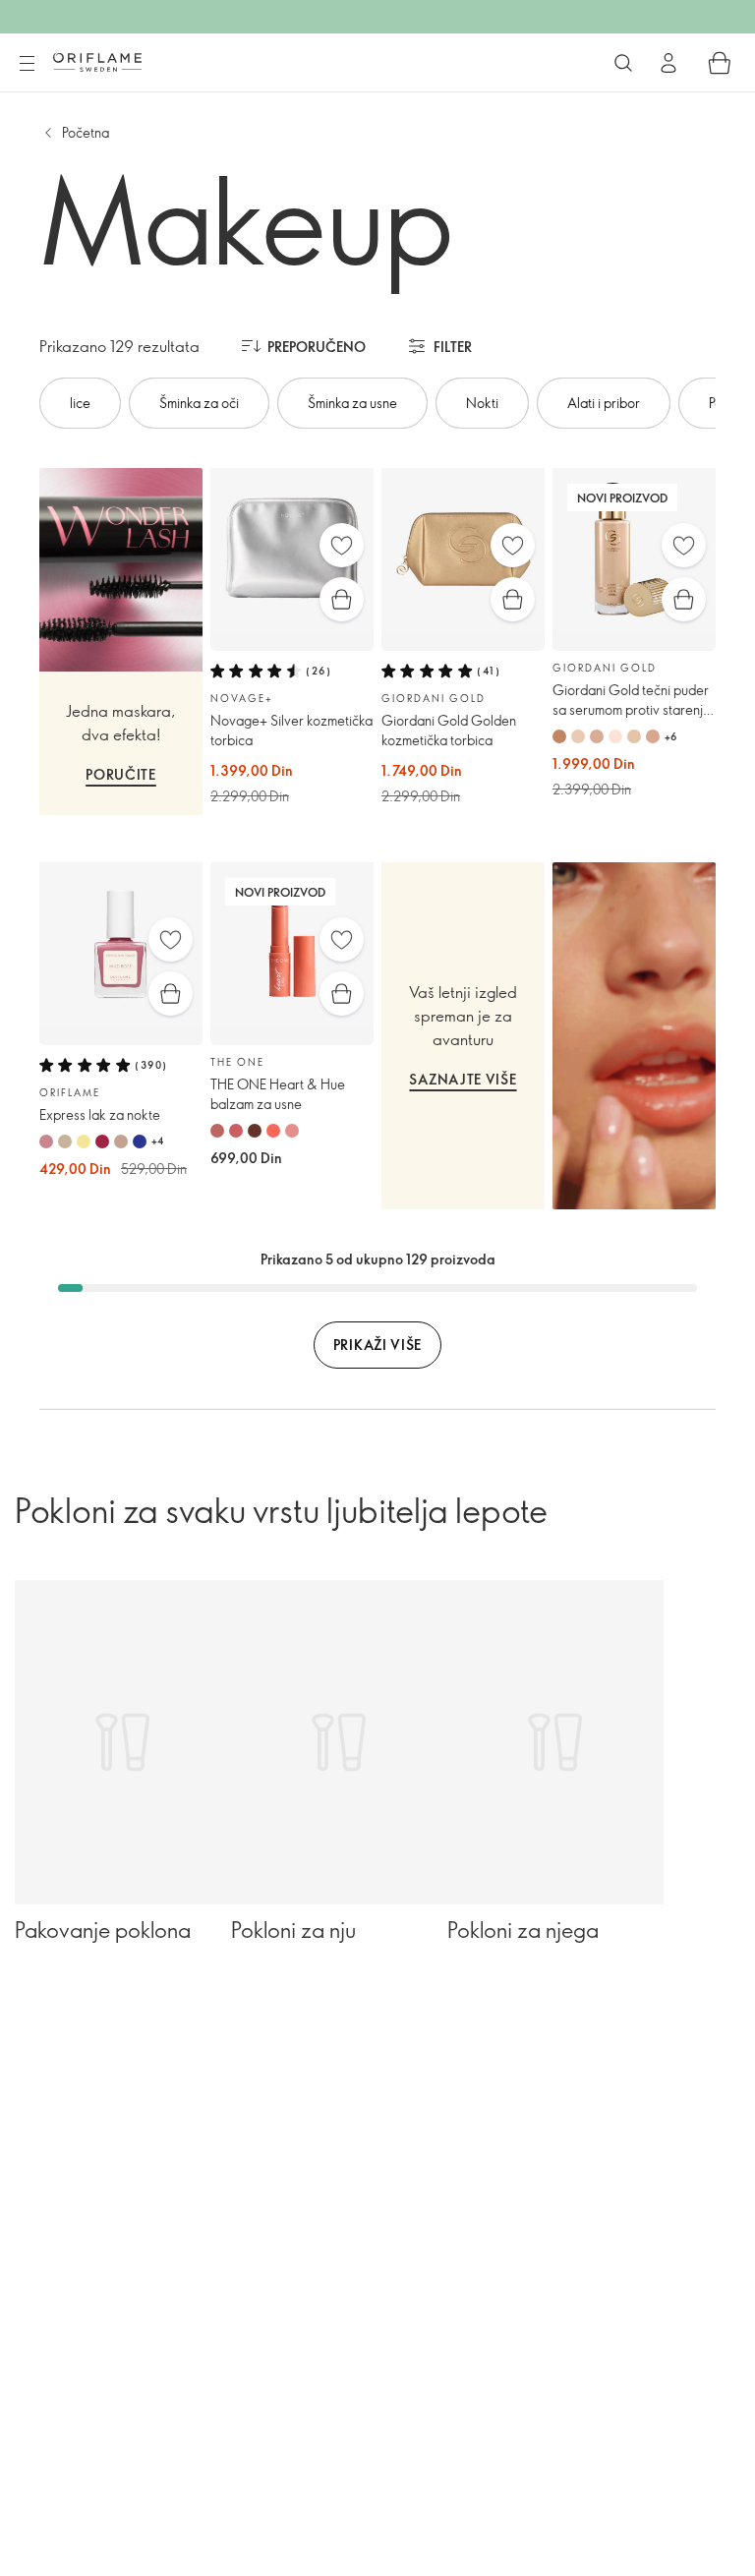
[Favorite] (342, 545)
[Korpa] (720, 63)
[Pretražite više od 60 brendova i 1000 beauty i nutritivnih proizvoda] (623, 63)
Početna (86, 132)
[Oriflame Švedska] (97, 62)
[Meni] (27, 64)
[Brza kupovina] (342, 599)
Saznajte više (463, 1079)
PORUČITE (121, 774)
